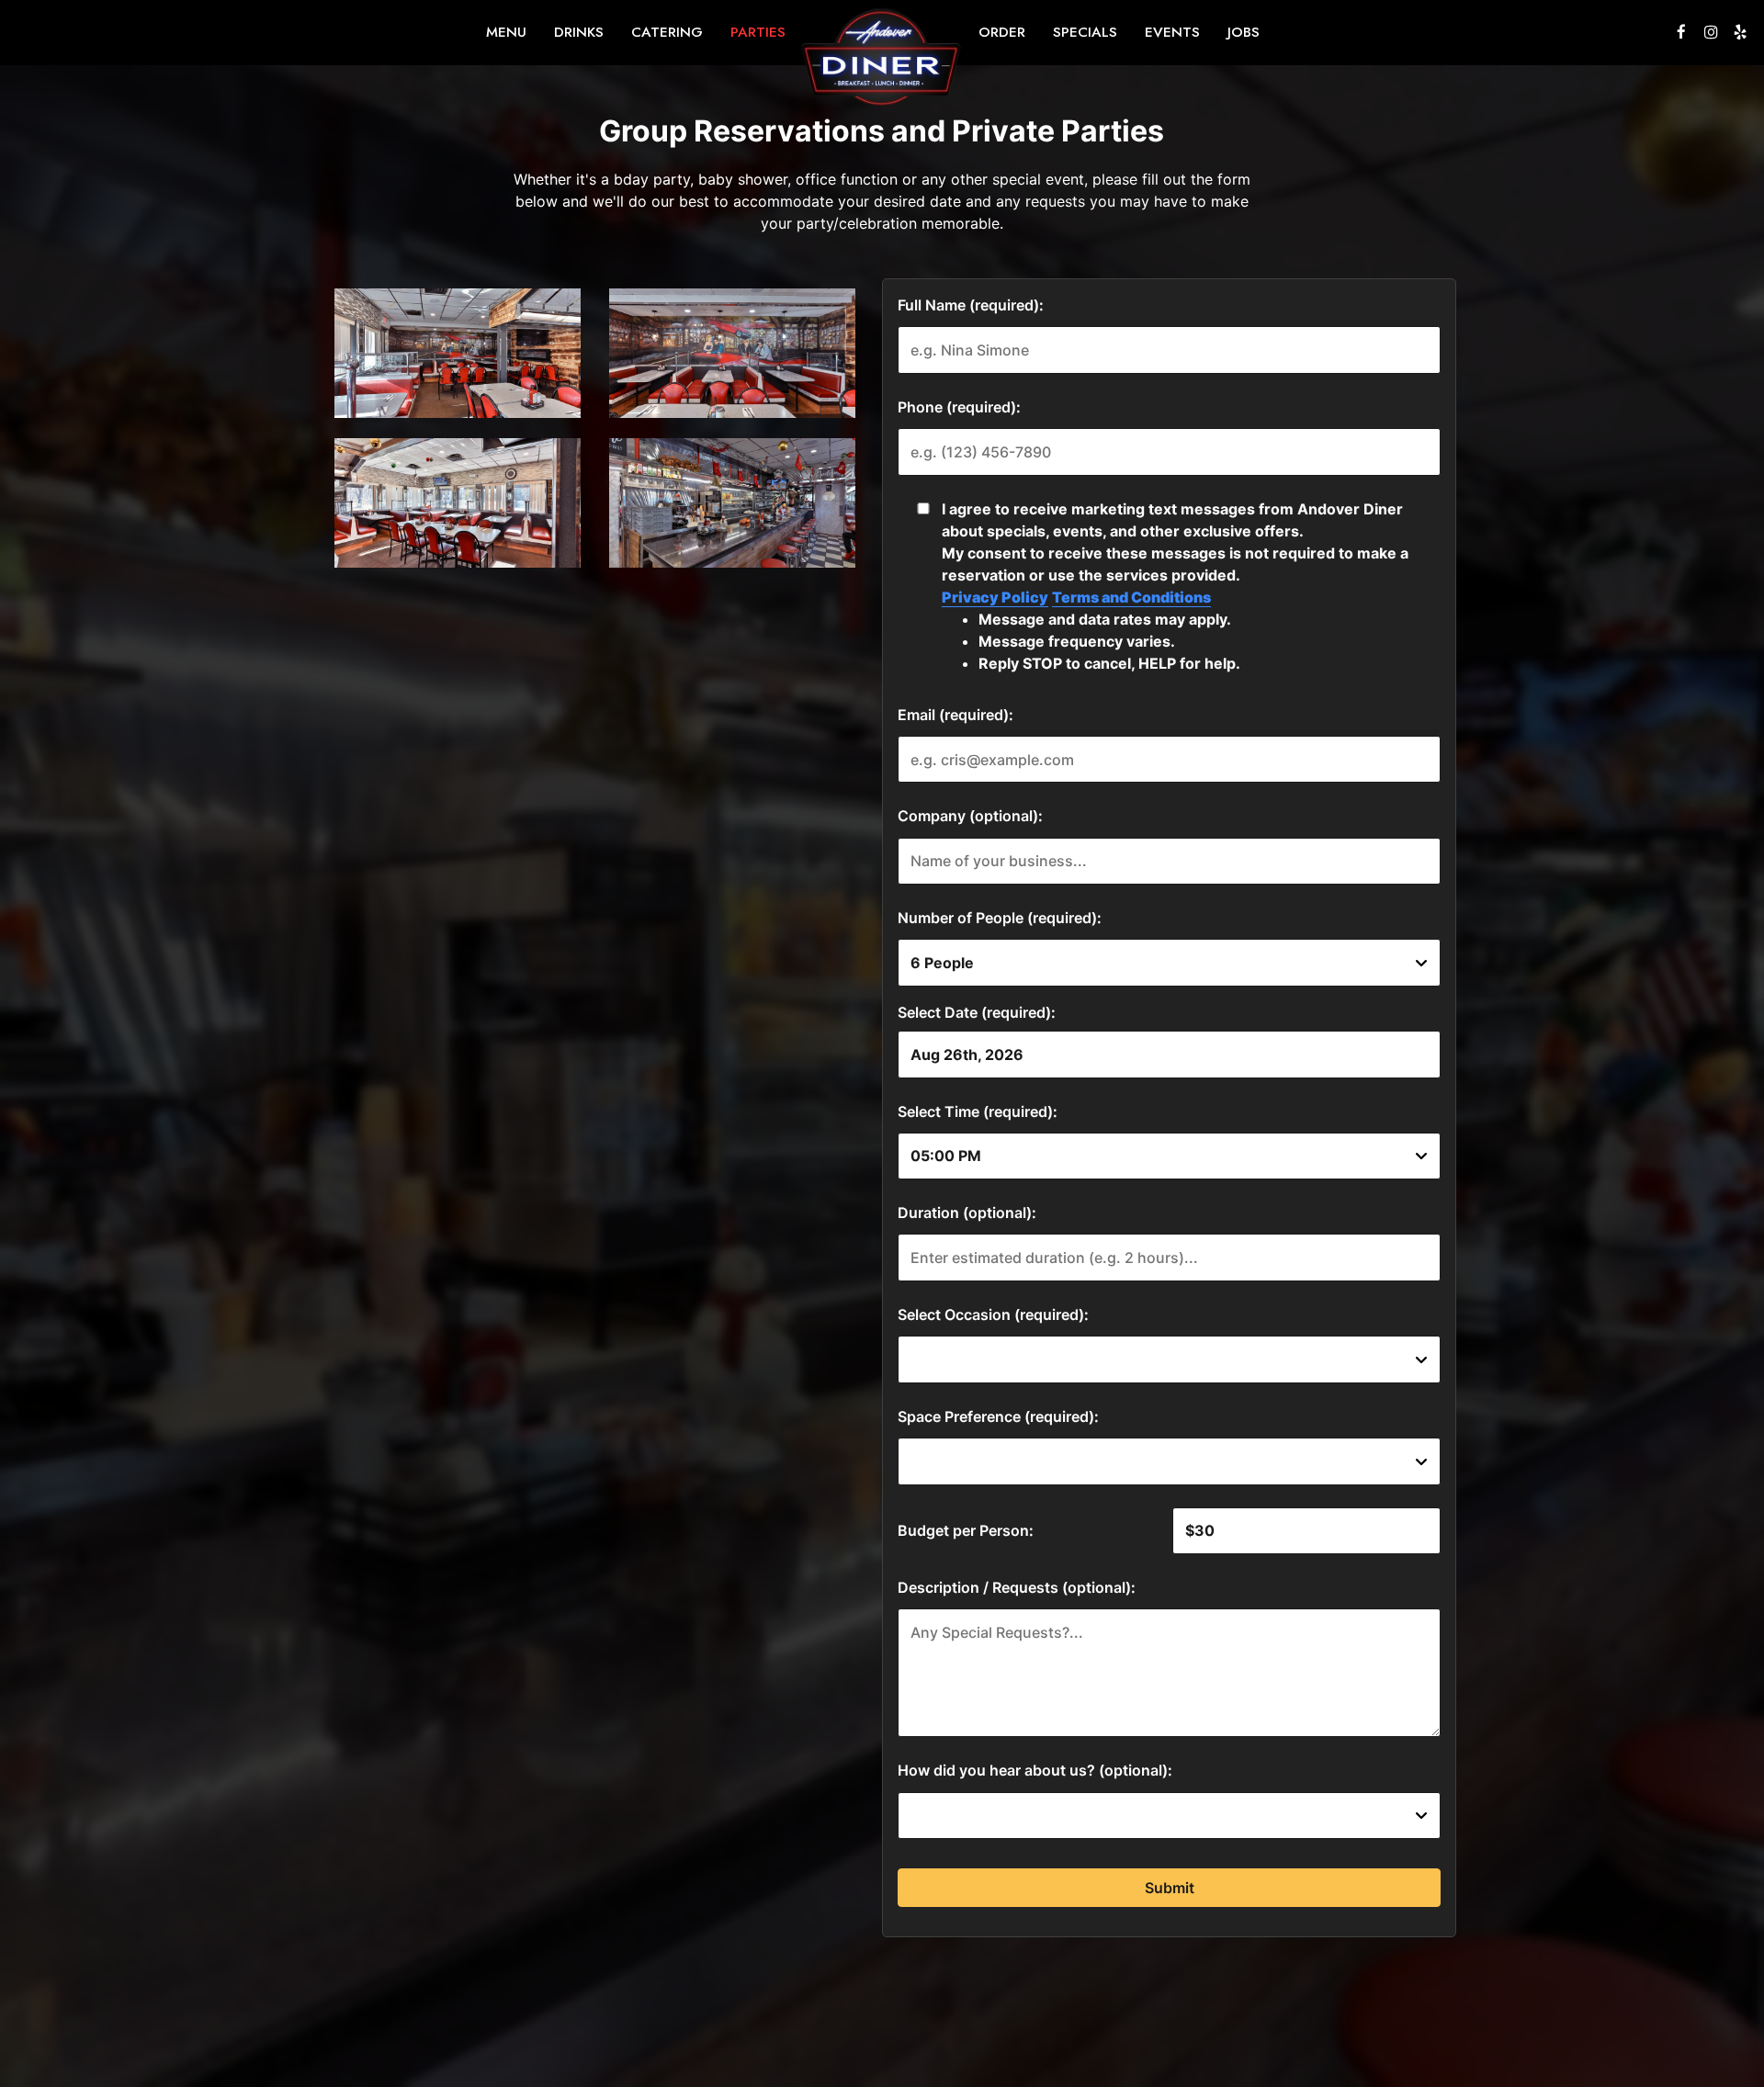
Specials (1085, 32)
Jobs (1244, 32)
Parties (758, 32)
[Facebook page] (1681, 32)
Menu (506, 32)
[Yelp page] (1740, 32)
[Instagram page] (1711, 32)
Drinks (579, 32)
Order (1002, 32)
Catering (667, 32)
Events (1172, 32)
